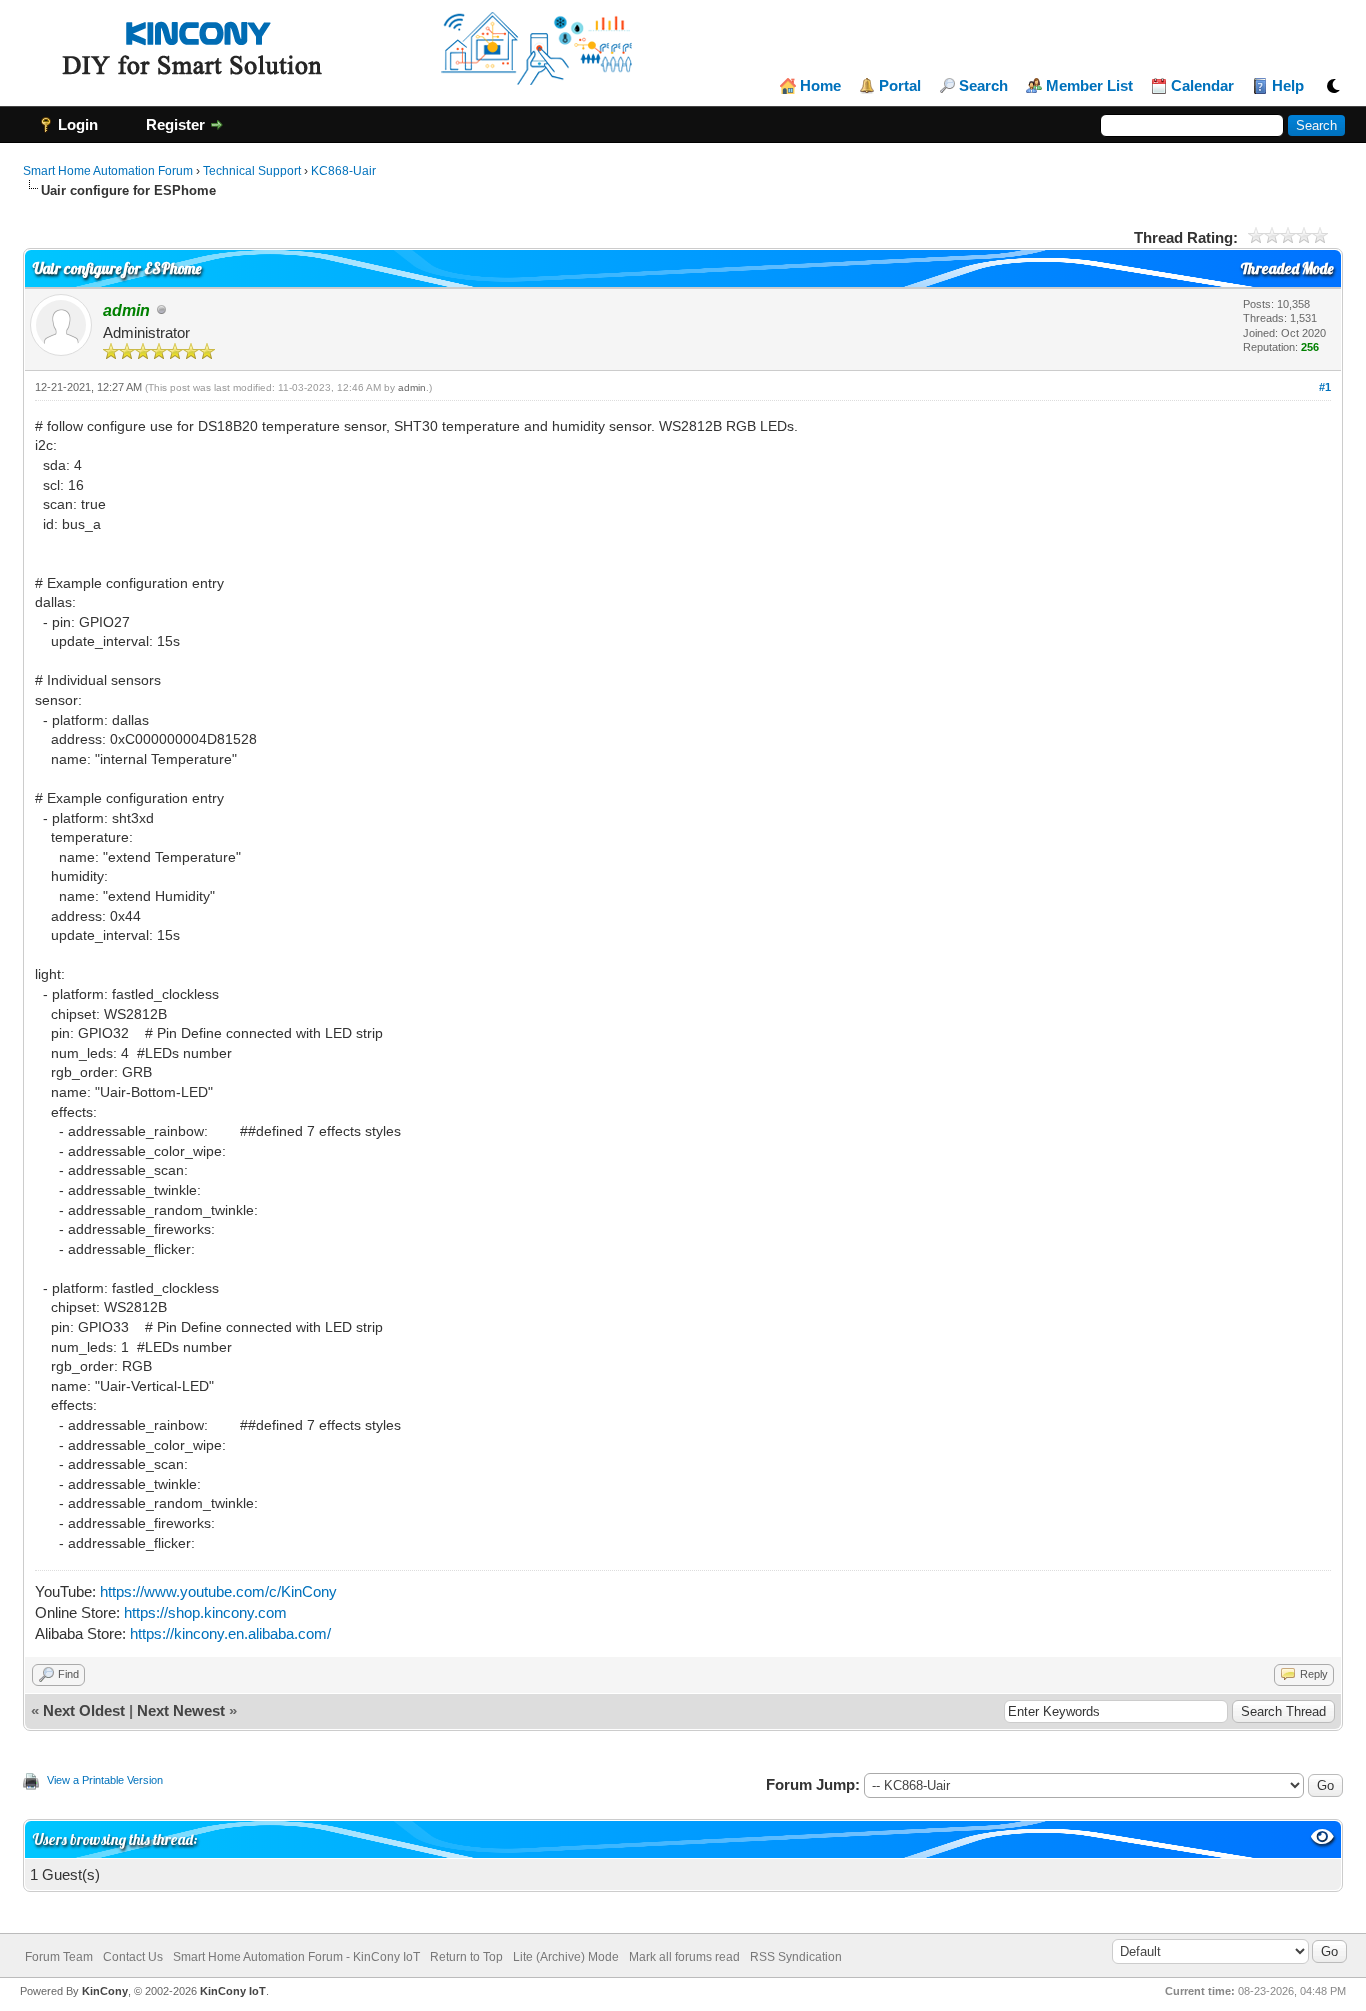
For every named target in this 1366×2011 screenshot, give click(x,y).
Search (983, 86)
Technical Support (252, 171)
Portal (900, 86)
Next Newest (181, 1710)
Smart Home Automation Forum (108, 171)
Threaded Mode (1287, 268)
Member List (1089, 86)
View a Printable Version (105, 1780)
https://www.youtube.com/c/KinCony (218, 1591)
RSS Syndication (796, 1957)
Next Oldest (84, 1710)
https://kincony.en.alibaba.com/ (230, 1633)
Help (1288, 86)
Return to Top (466, 1957)
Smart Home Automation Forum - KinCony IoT (296, 1957)
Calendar (1202, 86)
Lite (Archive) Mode (566, 1957)
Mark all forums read (684, 1957)
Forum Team (59, 1957)
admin (412, 387)
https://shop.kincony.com (205, 1612)
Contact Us (133, 1957)
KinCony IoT (233, 1991)
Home (820, 86)
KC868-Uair (343, 171)
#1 (1325, 387)
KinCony (105, 1991)
